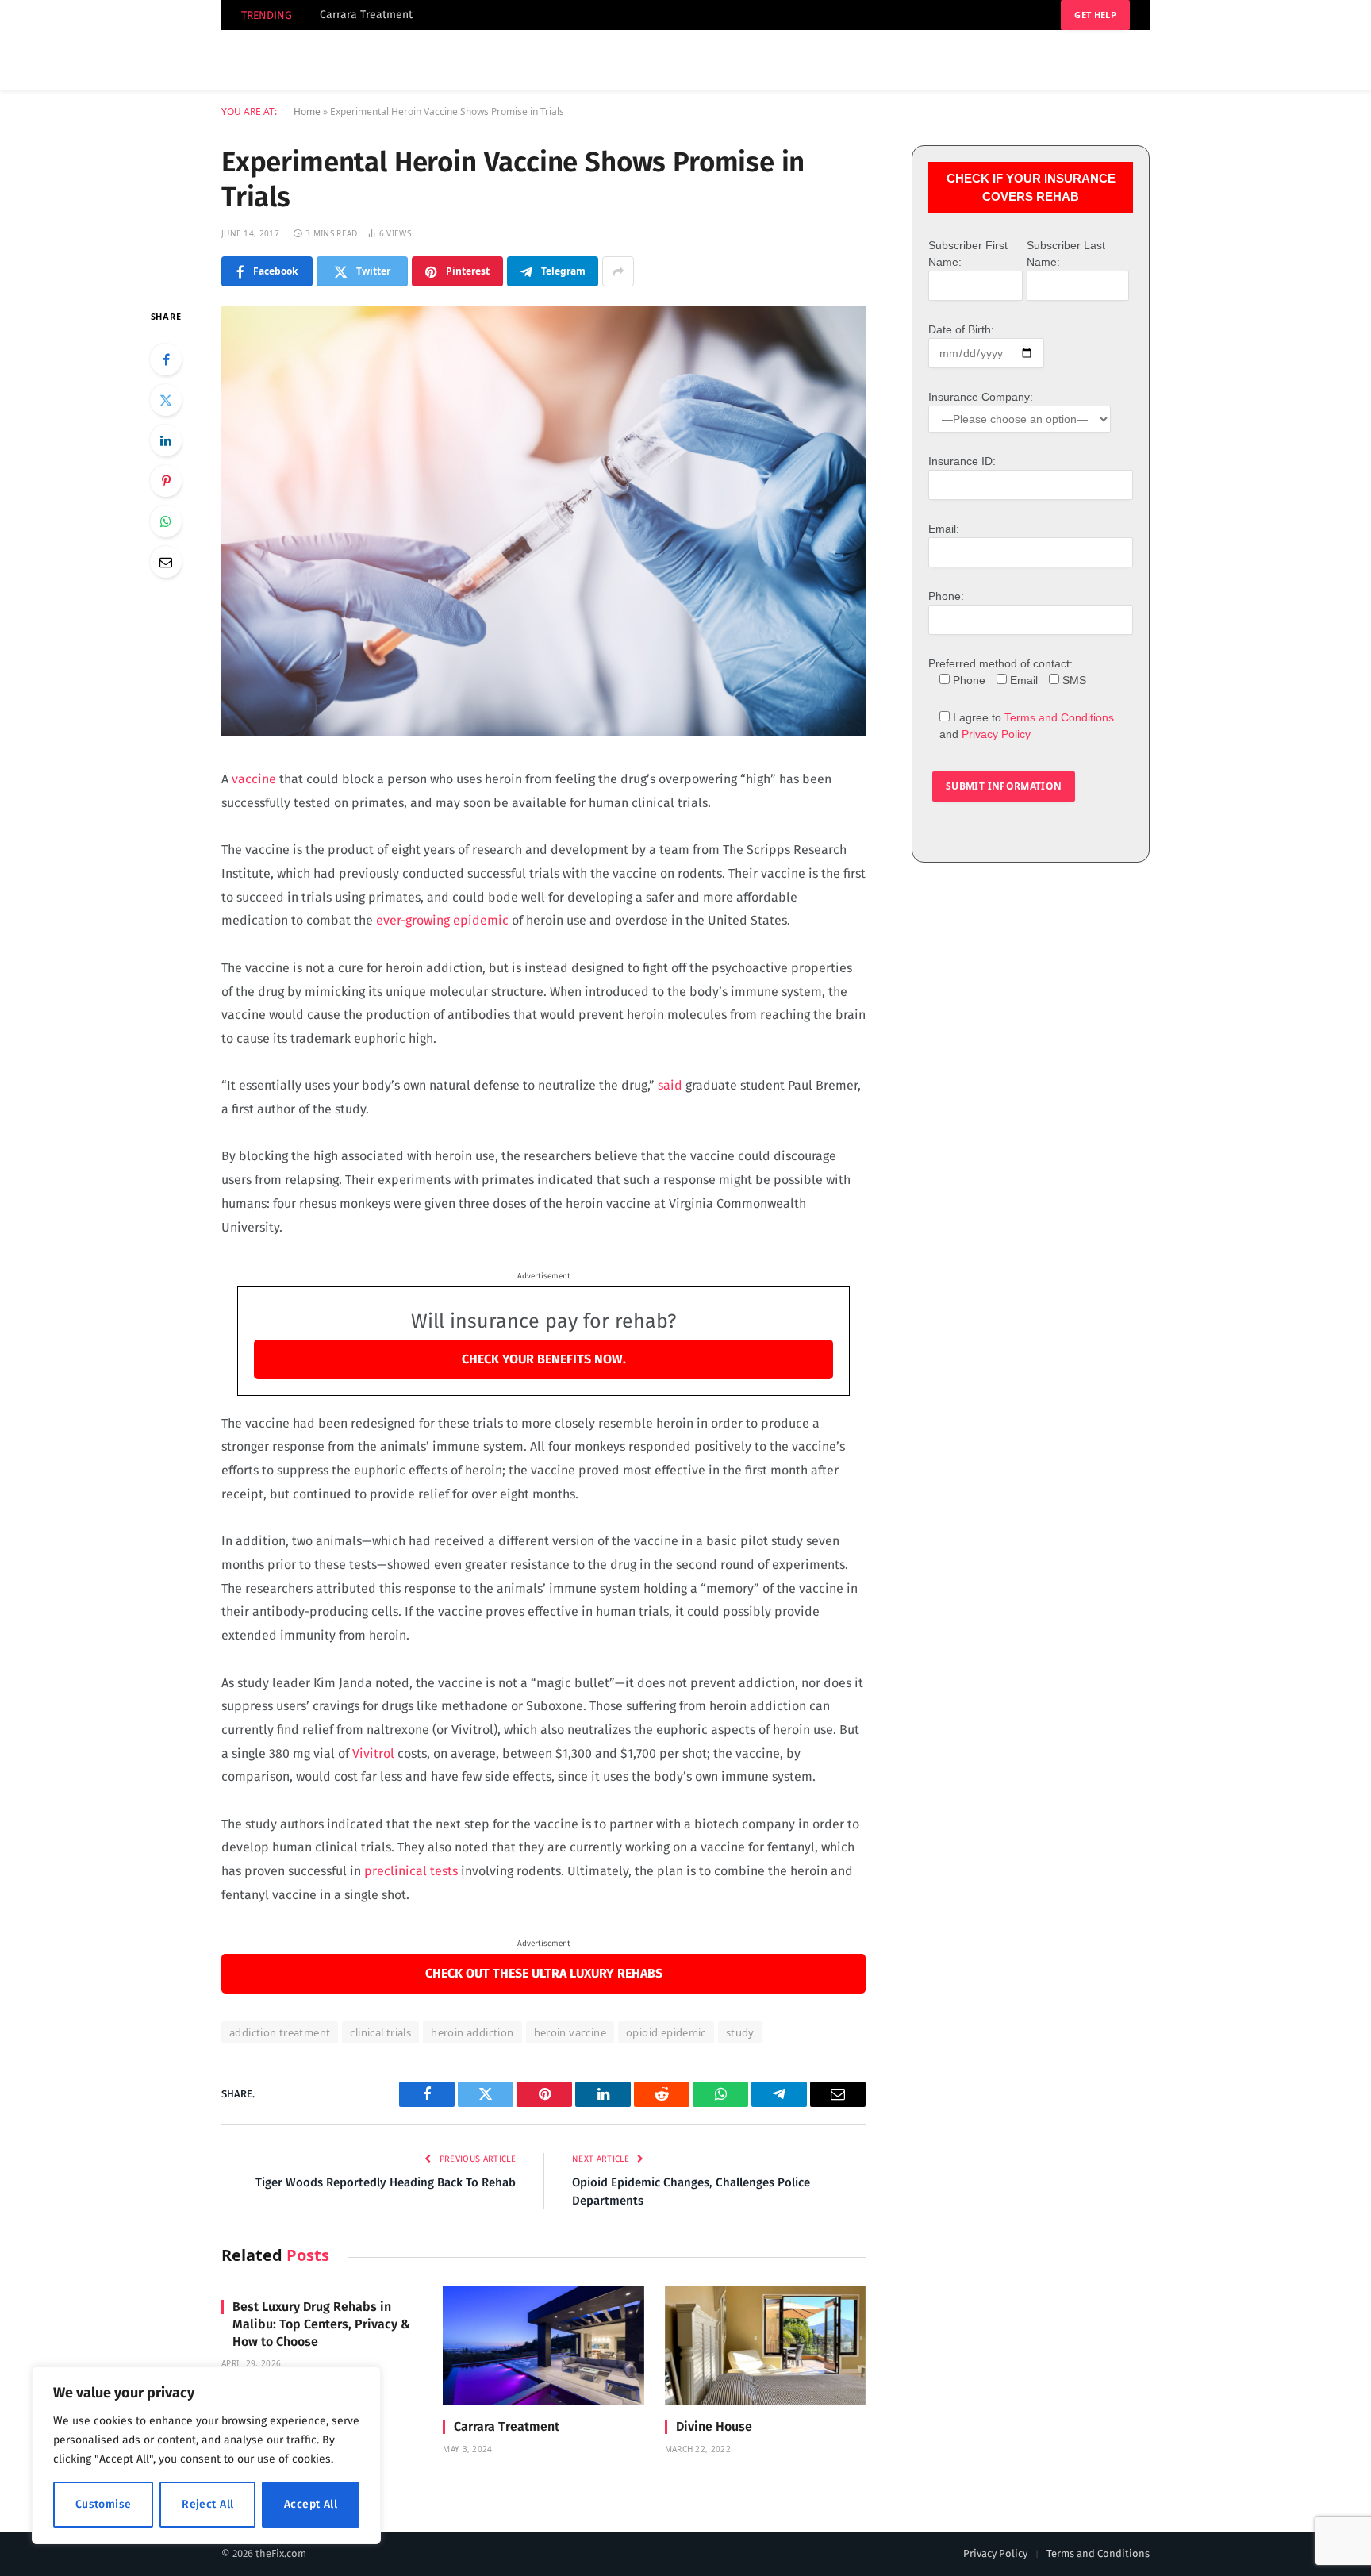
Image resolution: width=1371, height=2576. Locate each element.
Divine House (714, 2426)
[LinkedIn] (166, 440)
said (670, 1085)
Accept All (311, 2504)
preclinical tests (411, 1871)
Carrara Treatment (366, 15)
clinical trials (380, 2032)
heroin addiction (472, 2032)
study (740, 2032)
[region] (206, 2455)
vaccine (254, 779)
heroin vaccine (570, 2032)
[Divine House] (765, 2345)
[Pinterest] (166, 481)
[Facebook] (166, 359)
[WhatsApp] (166, 521)
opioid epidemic (666, 2032)
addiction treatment (280, 2032)
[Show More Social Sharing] (618, 271)
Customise (104, 2504)
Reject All (207, 2504)
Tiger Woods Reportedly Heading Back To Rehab (386, 2182)
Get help (1095, 15)
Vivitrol (373, 1753)
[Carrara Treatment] (543, 2345)
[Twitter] (166, 400)
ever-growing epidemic (442, 920)
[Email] (166, 562)
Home (307, 111)
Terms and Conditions (1059, 717)
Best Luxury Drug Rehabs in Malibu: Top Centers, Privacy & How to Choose (321, 2324)
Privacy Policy (996, 734)
